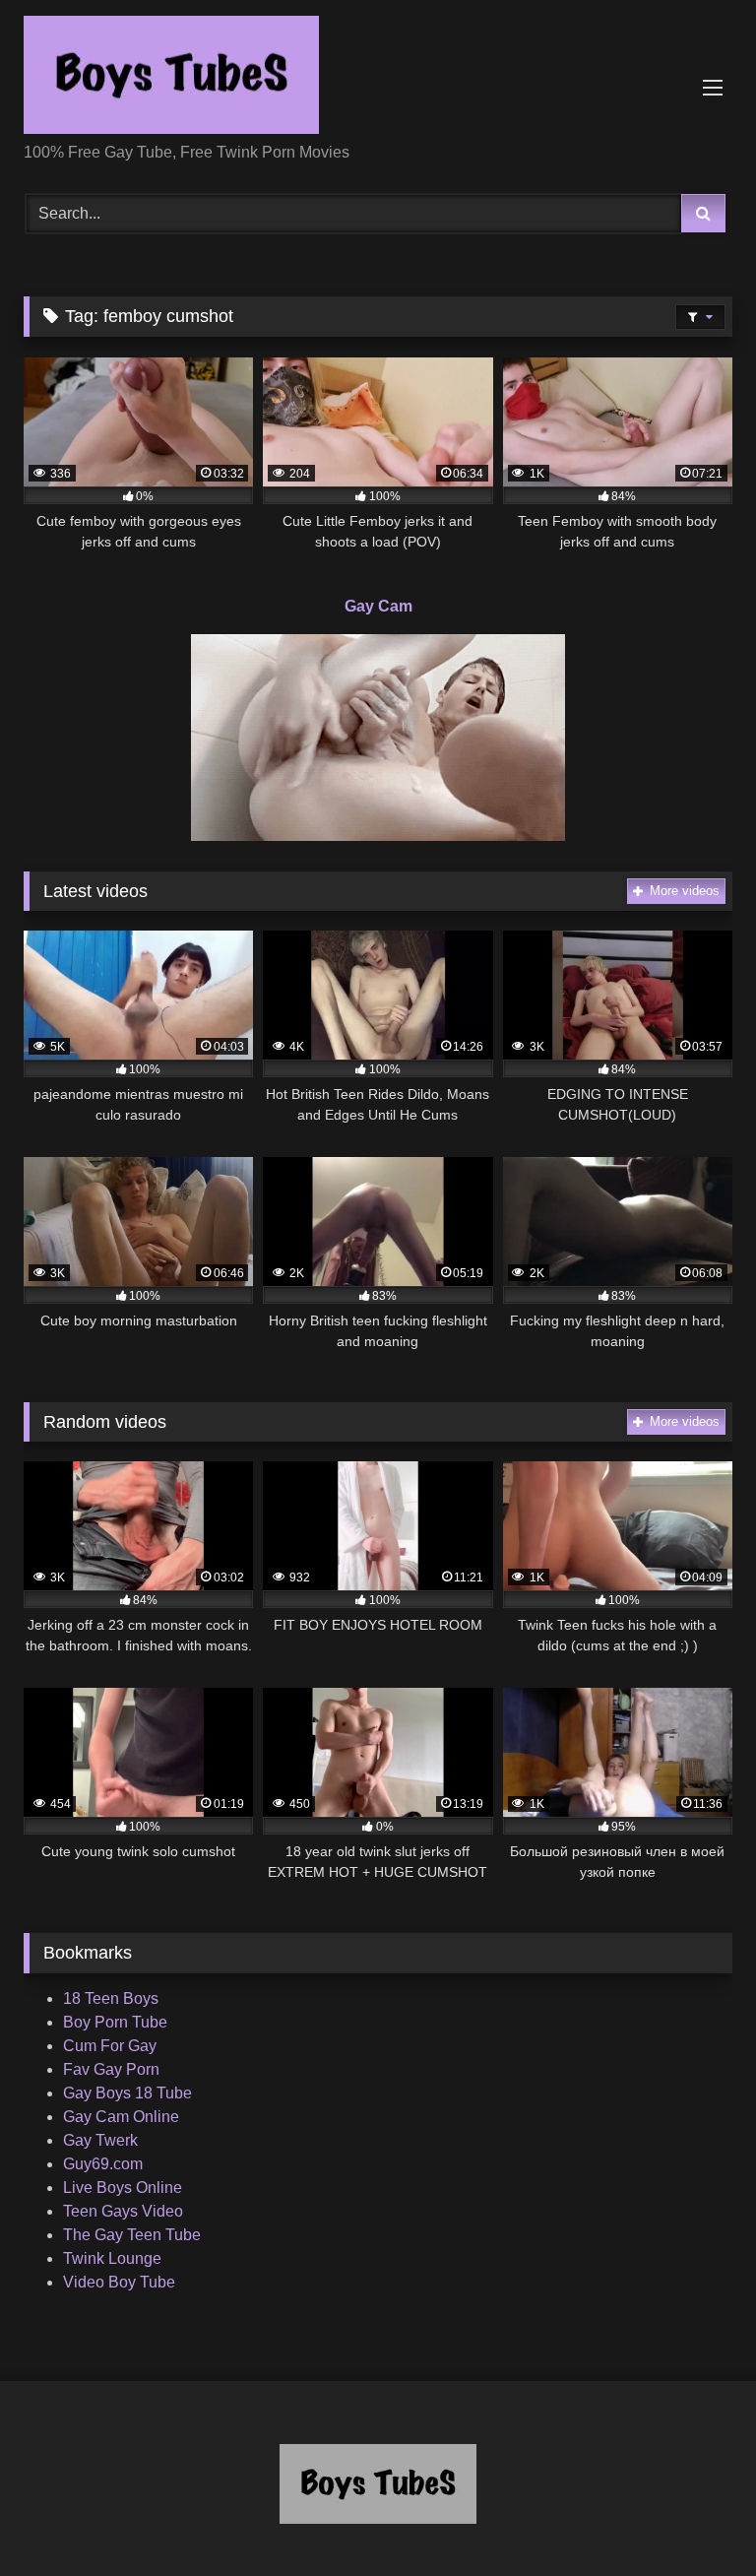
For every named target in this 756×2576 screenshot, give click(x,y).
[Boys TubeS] (378, 78)
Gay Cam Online (121, 2117)
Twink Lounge (112, 2258)
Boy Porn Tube (115, 2022)
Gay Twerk (100, 2140)
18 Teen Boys (111, 1998)
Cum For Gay (110, 2046)
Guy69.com (103, 2164)
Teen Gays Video (123, 2211)
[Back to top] (695, 2517)
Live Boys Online (123, 2188)
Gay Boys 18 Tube (127, 2093)
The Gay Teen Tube (132, 2235)
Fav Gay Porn (111, 2069)
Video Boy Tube (119, 2282)
